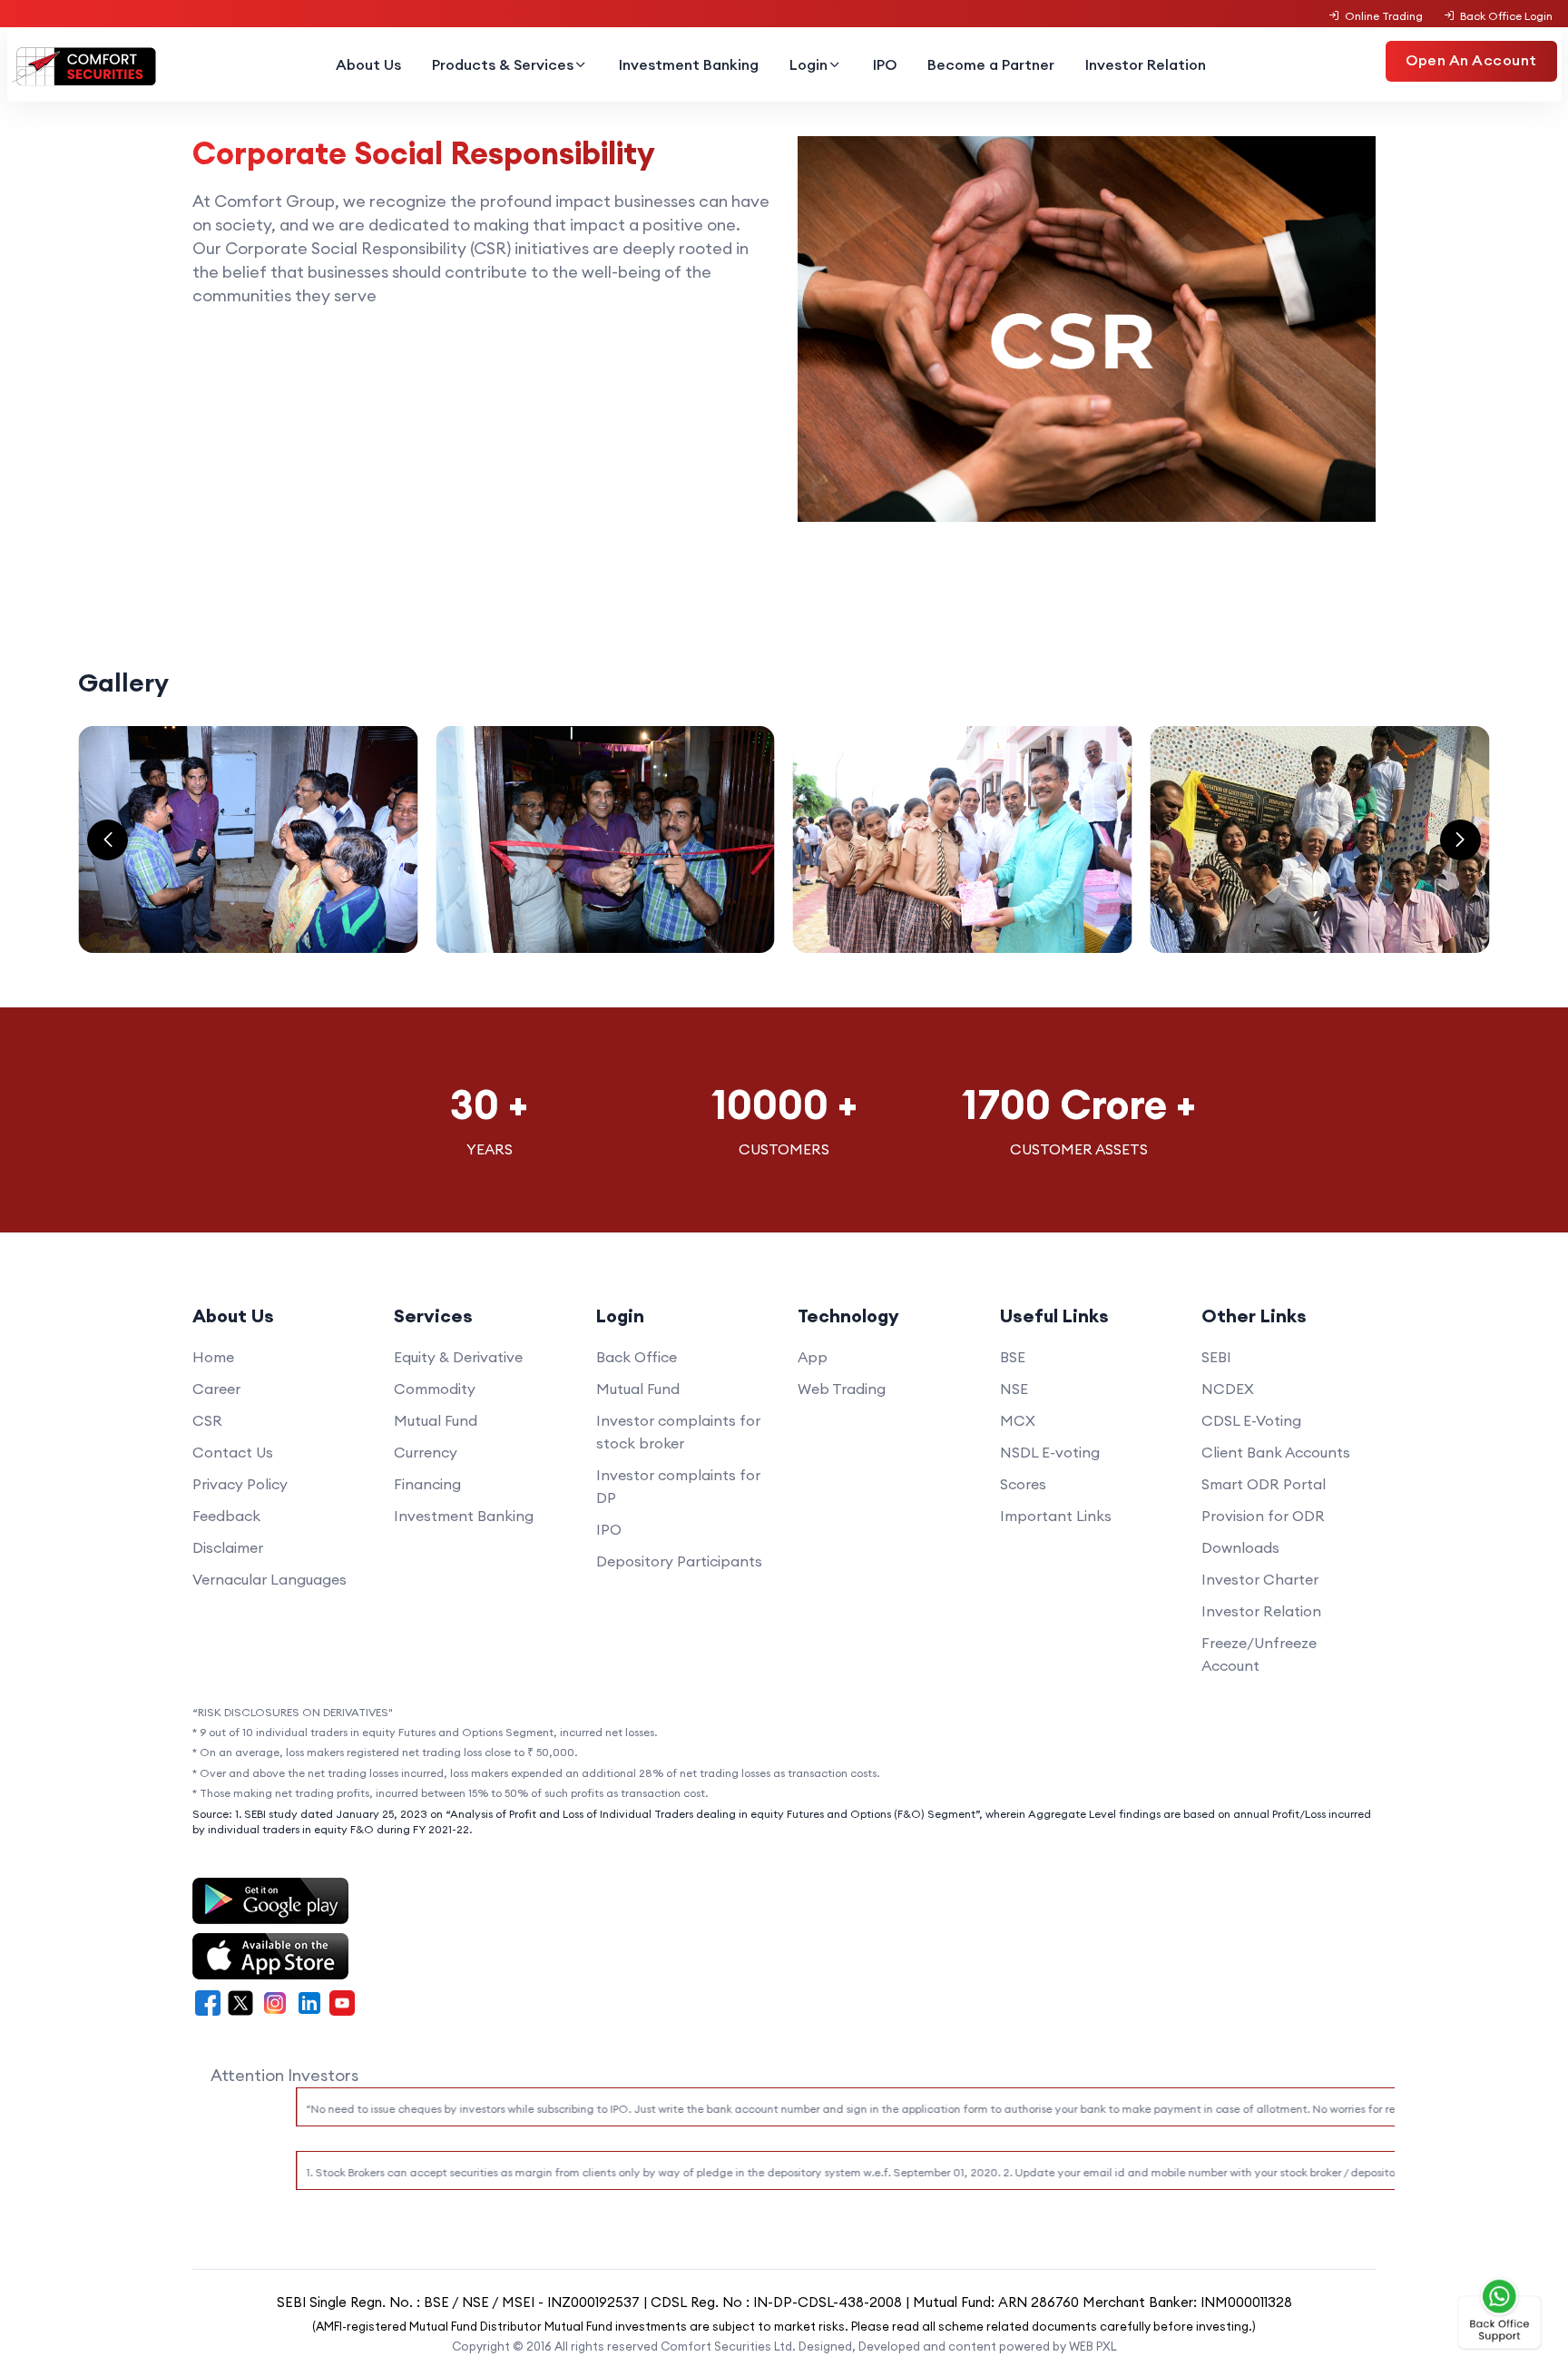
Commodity (435, 1389)
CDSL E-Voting (1251, 1420)
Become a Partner (991, 64)
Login (808, 64)
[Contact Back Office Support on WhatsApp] (1500, 2314)
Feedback (226, 1516)
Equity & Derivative (458, 1357)
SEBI (1216, 1357)
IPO (885, 64)
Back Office (637, 1357)
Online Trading (1384, 16)
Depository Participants (679, 1561)
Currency (426, 1452)
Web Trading (842, 1389)
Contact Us (233, 1452)
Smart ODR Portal (1264, 1484)
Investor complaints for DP (678, 1486)
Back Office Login (1506, 16)
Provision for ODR (1263, 1516)
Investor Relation (1146, 64)
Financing (427, 1484)
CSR (207, 1420)
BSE (1013, 1357)
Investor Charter (1260, 1579)
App (813, 1357)
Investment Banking (689, 64)
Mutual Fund (436, 1420)
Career (216, 1389)
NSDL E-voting (1050, 1452)
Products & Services (503, 64)
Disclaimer (228, 1547)
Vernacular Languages (269, 1579)
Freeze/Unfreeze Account (1259, 1654)
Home (213, 1357)
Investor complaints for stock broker (678, 1432)
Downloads (1240, 1547)
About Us (368, 64)
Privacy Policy (240, 1484)
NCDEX (1228, 1389)
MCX (1018, 1420)
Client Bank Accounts (1276, 1452)
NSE (1014, 1389)
